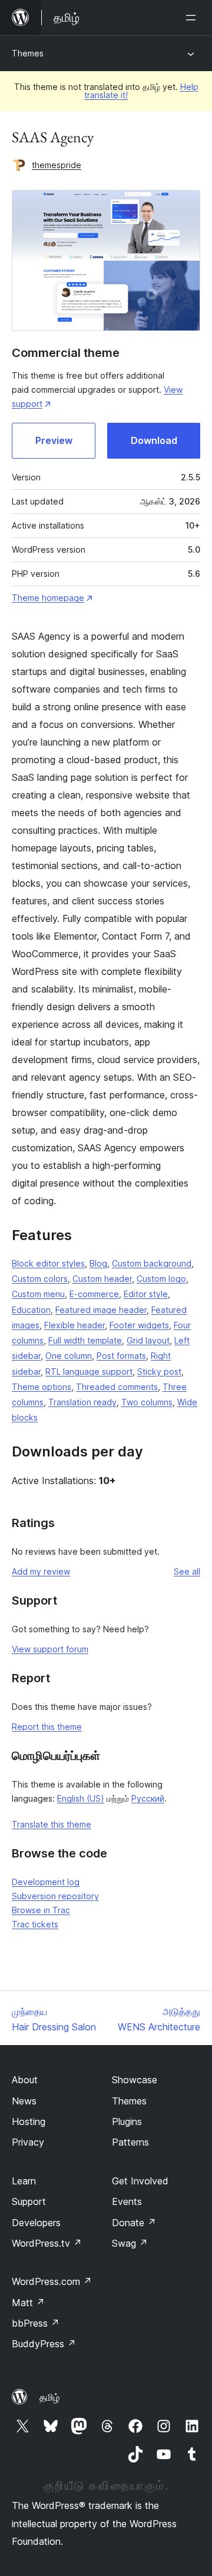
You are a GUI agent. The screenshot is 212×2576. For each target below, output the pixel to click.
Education (31, 1310)
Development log (46, 1882)
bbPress (36, 2323)
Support (29, 2201)
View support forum (50, 1649)
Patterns (130, 2142)
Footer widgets (139, 1325)
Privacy (28, 2142)
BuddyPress (44, 2344)
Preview (54, 440)
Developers (36, 2223)
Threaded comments (117, 1387)
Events (127, 2201)
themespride (57, 165)
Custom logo (161, 1279)
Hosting (29, 2121)
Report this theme (47, 1727)
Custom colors (40, 1279)
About (25, 2080)
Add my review (41, 1571)
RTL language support (89, 1371)
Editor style (146, 1294)
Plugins (127, 2121)
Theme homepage (48, 598)
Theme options (42, 1387)
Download (154, 440)
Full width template (85, 1340)
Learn (24, 2181)
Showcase (135, 2080)
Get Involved (140, 2181)
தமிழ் (49, 2397)
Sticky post (159, 1371)
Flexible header (74, 1325)
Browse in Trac (41, 1910)
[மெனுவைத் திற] (193, 18)
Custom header (102, 1279)
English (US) (81, 1798)
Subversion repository (55, 1896)
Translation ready (82, 1402)
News (24, 2101)
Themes (28, 53)
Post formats (121, 1356)
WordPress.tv (47, 2243)
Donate (134, 2223)
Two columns (147, 1402)
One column (69, 1356)
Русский (148, 1798)
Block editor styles (48, 1263)
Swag (130, 2243)
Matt (28, 2303)
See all (187, 1571)
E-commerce (94, 1294)
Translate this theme (52, 1824)
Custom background (152, 1263)
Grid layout (148, 1340)
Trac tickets (35, 1924)
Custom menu (38, 1294)
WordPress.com (52, 2281)
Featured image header (101, 1310)
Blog (98, 1263)
